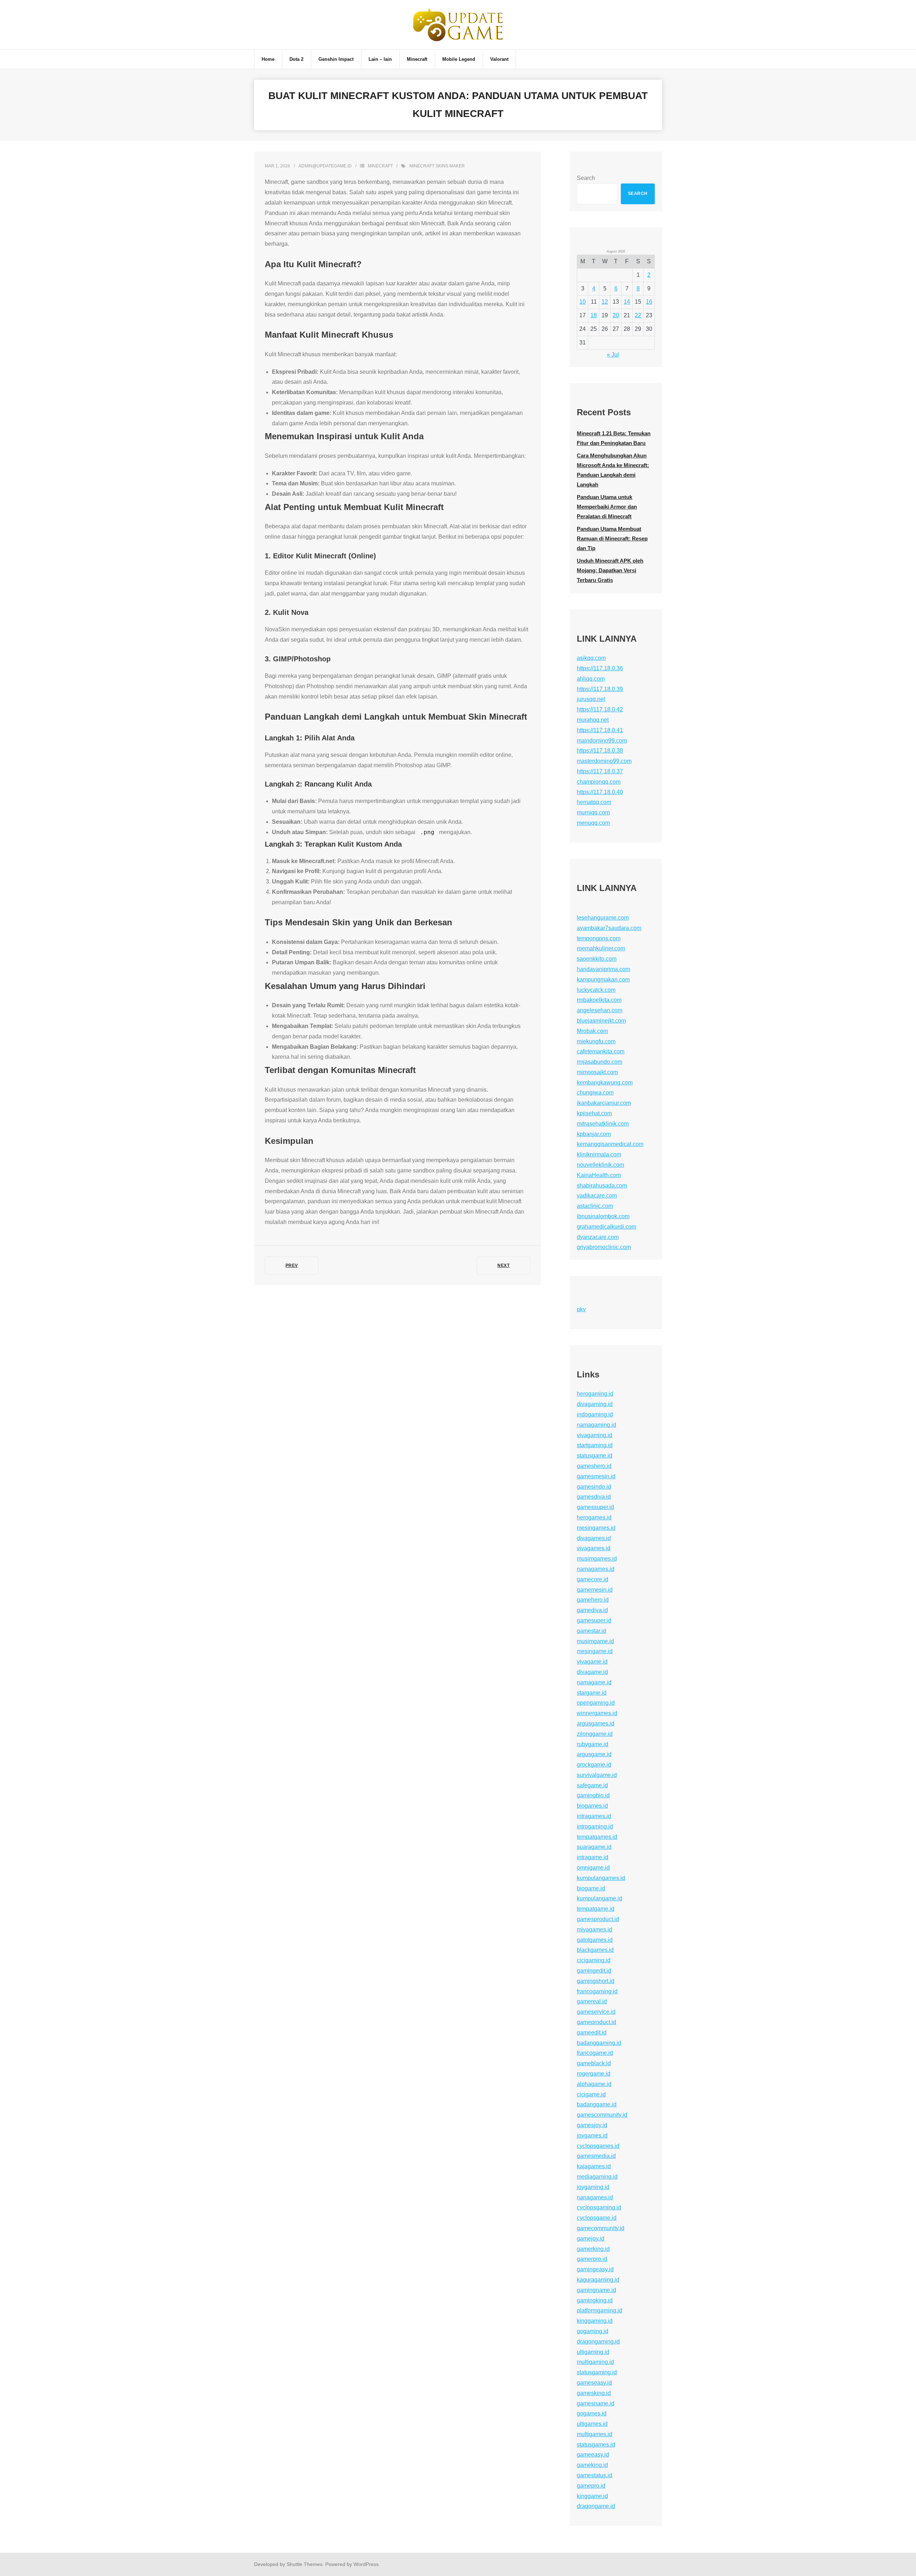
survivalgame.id (597, 1775)
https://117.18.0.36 (600, 668)
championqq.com (599, 782)
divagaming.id (595, 1404)
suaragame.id (594, 1847)
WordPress (366, 2564)
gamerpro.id (592, 2259)
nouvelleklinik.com (600, 1165)
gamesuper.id (594, 1620)
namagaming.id (596, 1425)
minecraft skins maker (437, 166)
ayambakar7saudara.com (609, 928)
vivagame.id (592, 1662)
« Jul (613, 355)
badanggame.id (597, 2104)
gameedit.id (592, 2033)
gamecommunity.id (601, 2228)
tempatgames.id (597, 1837)
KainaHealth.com (599, 1175)
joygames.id (592, 2136)
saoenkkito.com (597, 959)
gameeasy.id (593, 2455)
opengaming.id (596, 1703)
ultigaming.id (593, 2352)
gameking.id (592, 2465)
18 (594, 315)
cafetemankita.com (601, 1051)
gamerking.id (593, 2249)
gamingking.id (595, 2300)
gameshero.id (594, 1466)
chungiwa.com (595, 1093)
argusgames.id (596, 1723)
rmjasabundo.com (600, 1062)
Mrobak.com (592, 1031)
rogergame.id (594, 2074)
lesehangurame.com (603, 918)
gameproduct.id (596, 2022)
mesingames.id (596, 1528)
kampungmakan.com (603, 980)
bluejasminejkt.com (601, 1021)
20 (616, 315)
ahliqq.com (591, 679)
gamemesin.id (595, 1590)
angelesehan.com (600, 1010)
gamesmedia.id (596, 2156)
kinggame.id (592, 2496)
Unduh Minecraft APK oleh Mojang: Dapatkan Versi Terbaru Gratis (610, 570)
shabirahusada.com (602, 1186)
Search (586, 178)
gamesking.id (594, 2393)
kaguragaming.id (598, 2280)
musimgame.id (595, 1641)
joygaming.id (593, 2187)
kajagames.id (594, 2166)
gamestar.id (591, 1631)
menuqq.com (593, 823)
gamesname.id (596, 2403)
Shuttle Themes (304, 2564)
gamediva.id (592, 1610)
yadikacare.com (597, 1196)
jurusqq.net (591, 699)
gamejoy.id (591, 2239)
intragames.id (594, 1816)
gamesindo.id (594, 1487)
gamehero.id (593, 1600)
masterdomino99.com (604, 761)
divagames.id (594, 1538)
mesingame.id (595, 1651)
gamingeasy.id (595, 2269)
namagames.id (596, 1569)
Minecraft (380, 166)
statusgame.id (595, 1456)
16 (649, 302)
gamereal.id (592, 2001)
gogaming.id (593, 2331)
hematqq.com (594, 802)
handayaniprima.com (603, 969)
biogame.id (591, 1888)
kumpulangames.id (601, 1878)
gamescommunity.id (602, 2115)
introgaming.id (595, 1826)
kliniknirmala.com (599, 1154)
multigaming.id (595, 2362)
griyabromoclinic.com (604, 1247)
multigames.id (595, 2434)
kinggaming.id (595, 2321)
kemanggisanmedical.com (610, 1144)
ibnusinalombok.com (603, 1216)
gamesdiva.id (594, 1497)
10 (583, 302)
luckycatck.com (596, 990)
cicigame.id (591, 2094)
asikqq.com (591, 658)
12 (605, 302)
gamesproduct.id (598, 1919)
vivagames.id (594, 1548)
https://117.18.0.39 (600, 689)
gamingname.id (596, 2290)
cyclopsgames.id (598, 2146)
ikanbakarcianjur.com (604, 1103)
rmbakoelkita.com (599, 1000)
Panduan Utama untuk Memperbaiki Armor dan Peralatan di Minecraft (607, 507)
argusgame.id (594, 1754)
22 (638, 315)
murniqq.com (593, 812)
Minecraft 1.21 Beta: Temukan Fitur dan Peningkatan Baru (614, 438)
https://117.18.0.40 (600, 792)
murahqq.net (593, 720)
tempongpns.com (599, 938)
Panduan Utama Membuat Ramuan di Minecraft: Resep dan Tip (612, 538)
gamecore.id (593, 1579)
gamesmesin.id (596, 1476)
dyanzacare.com (598, 1237)
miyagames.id (595, 1929)
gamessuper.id (595, 1507)
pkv (581, 1309)
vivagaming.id (595, 1435)
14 (627, 302)
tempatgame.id (596, 1909)
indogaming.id (595, 1414)
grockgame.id (594, 1765)
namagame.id (594, 1682)
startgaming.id (595, 1445)
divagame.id (592, 1672)
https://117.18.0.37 (600, 771)
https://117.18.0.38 (600, 751)
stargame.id (592, 1693)
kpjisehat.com (594, 1113)
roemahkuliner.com (601, 948)
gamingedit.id (594, 1971)
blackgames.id (595, 1950)
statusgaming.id (597, 2372)
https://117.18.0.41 (600, 730)
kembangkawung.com (605, 1083)
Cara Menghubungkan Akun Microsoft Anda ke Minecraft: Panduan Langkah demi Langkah (613, 470)
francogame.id (595, 2053)
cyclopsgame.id (597, 2218)
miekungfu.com (596, 1041)
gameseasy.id (594, 2383)
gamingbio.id (593, 1795)
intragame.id (593, 1857)
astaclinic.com (595, 1206)
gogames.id (592, 2413)
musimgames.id (597, 1559)
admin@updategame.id (325, 166)
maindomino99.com (602, 741)
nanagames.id (595, 2197)
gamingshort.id (596, 1981)
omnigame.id (593, 1868)
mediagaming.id (597, 2177)
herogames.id (594, 1517)
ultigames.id (592, 2424)
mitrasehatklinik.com (603, 1124)
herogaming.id (595, 1394)
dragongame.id (596, 2506)
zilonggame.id (595, 1734)
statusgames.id (596, 2445)
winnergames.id (597, 1713)
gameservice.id (596, 2012)
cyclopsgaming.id (599, 2207)
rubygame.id (593, 1744)
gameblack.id (594, 2063)
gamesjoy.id (592, 2125)
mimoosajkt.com (597, 1072)
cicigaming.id (594, 1960)
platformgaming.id (600, 2310)
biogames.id (592, 1806)
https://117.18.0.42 (600, 709)
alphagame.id (594, 2084)
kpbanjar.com (594, 1134)
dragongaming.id (598, 2342)
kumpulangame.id (600, 1898)
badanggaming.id (599, 2043)
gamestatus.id (595, 2475)
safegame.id (592, 1785)
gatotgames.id (595, 1940)
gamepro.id (591, 2486)
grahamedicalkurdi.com (606, 1227)
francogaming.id (597, 1991)
